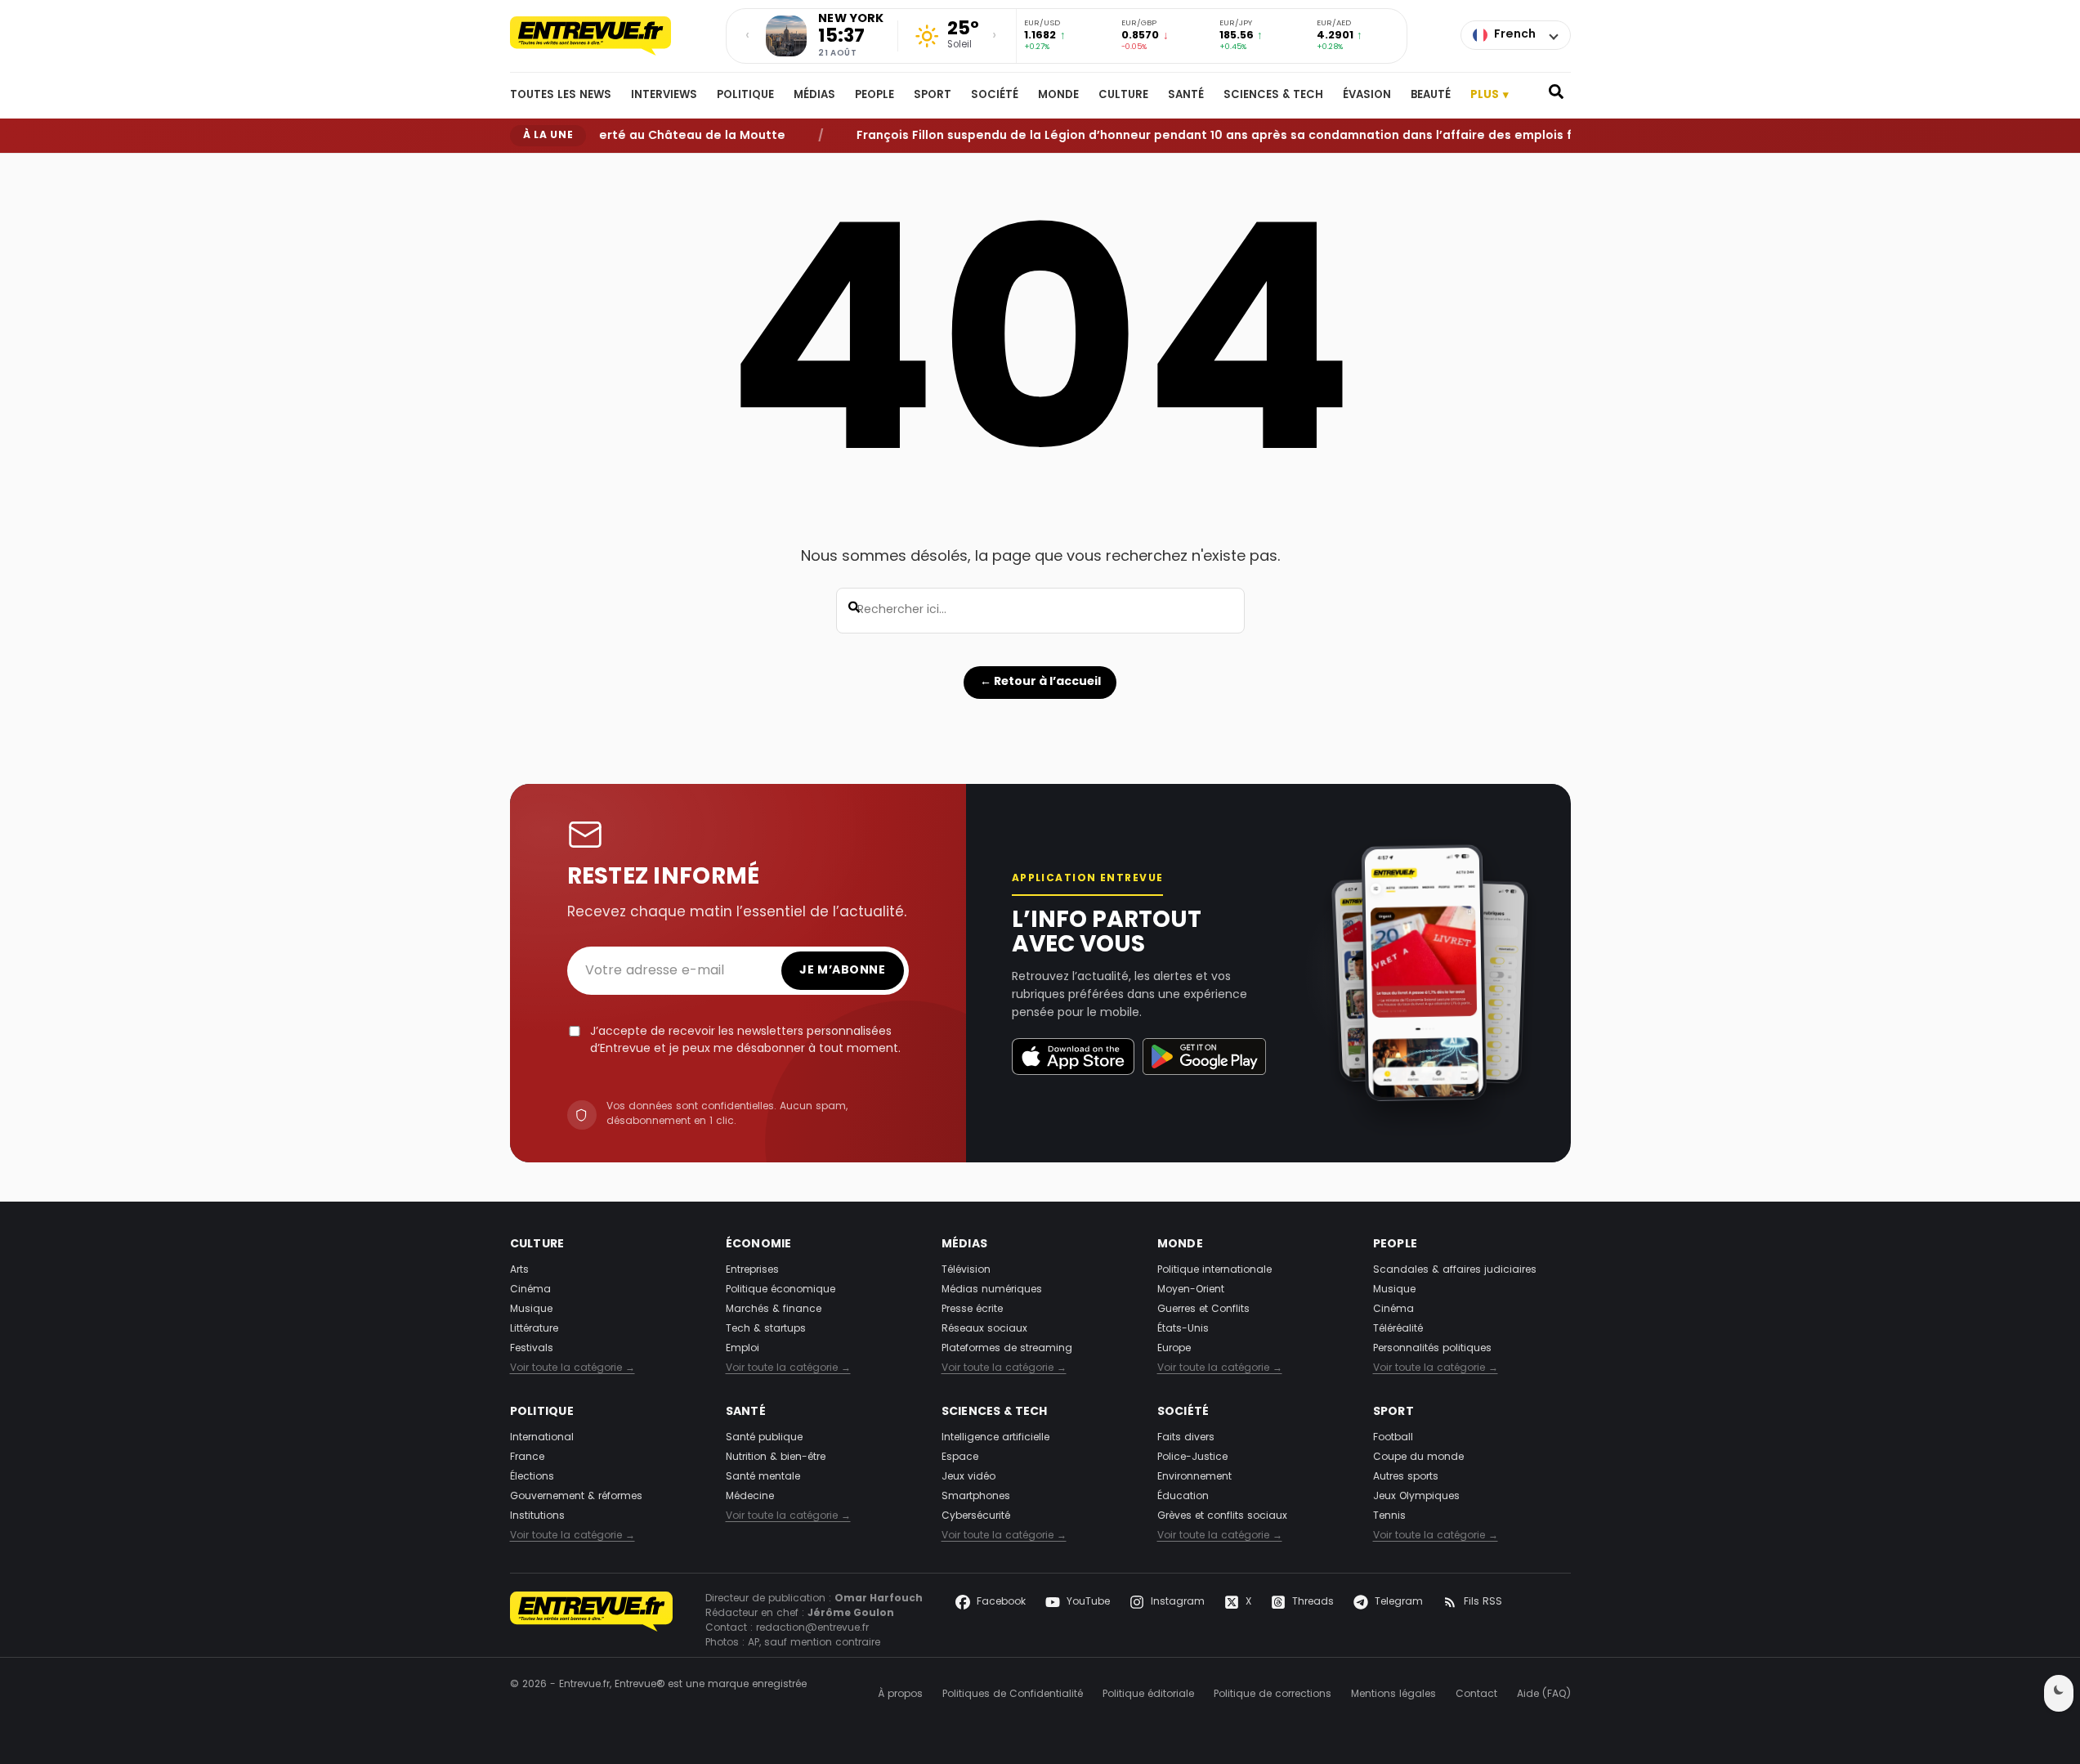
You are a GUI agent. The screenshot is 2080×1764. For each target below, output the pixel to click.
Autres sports (1406, 1477)
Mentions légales (1393, 1695)
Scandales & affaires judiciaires (1455, 1270)
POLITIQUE (745, 96)
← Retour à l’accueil (1040, 682)
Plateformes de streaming (1007, 1349)
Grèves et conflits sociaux (1222, 1516)
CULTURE (1123, 96)
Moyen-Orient (1191, 1290)
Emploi (743, 1349)
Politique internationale (1214, 1270)
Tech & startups (766, 1329)
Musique (531, 1310)
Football (1393, 1438)
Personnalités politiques (1432, 1349)
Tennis (1389, 1516)
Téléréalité (1398, 1329)
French (1515, 35)
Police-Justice (1192, 1457)
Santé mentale (763, 1477)
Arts (519, 1270)
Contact (1476, 1695)
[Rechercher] (1556, 96)
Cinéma (530, 1290)
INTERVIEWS (664, 96)
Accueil (526, 166)
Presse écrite (972, 1310)
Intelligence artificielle (995, 1438)
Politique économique (781, 1290)
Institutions (537, 1516)
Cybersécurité (976, 1516)
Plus (1490, 95)
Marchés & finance (774, 1310)
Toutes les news (561, 96)
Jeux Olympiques (1416, 1497)
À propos (900, 1695)
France (527, 1457)
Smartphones (976, 1497)
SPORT (933, 96)
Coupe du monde (1418, 1457)
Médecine (750, 1497)
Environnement (1194, 1477)
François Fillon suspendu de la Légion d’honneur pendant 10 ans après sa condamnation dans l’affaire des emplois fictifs (1198, 135)
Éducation (1183, 1497)
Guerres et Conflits (1203, 1310)
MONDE (1058, 96)
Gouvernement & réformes (576, 1497)
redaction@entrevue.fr (812, 1628)
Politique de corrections (1273, 1695)
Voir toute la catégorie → (573, 1368)
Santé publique (764, 1438)
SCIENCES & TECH (1273, 96)
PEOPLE (874, 96)
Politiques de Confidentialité (1013, 1695)
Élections (532, 1477)
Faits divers (1186, 1438)
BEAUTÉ (1431, 96)
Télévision (966, 1270)
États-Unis (1183, 1329)
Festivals (532, 1349)
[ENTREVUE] (592, 1621)
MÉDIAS (814, 96)
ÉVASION (1367, 96)
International (542, 1438)
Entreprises (752, 1270)
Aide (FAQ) (1544, 1695)
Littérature (534, 1329)
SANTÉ (1186, 96)
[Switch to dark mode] (2059, 1693)
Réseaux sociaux (984, 1329)
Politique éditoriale (1148, 1695)
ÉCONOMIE (759, 1245)
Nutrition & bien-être (776, 1457)
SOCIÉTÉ (995, 96)
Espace (960, 1457)
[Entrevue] (608, 36)
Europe (1174, 1349)
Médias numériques (992, 1290)
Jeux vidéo (968, 1477)
